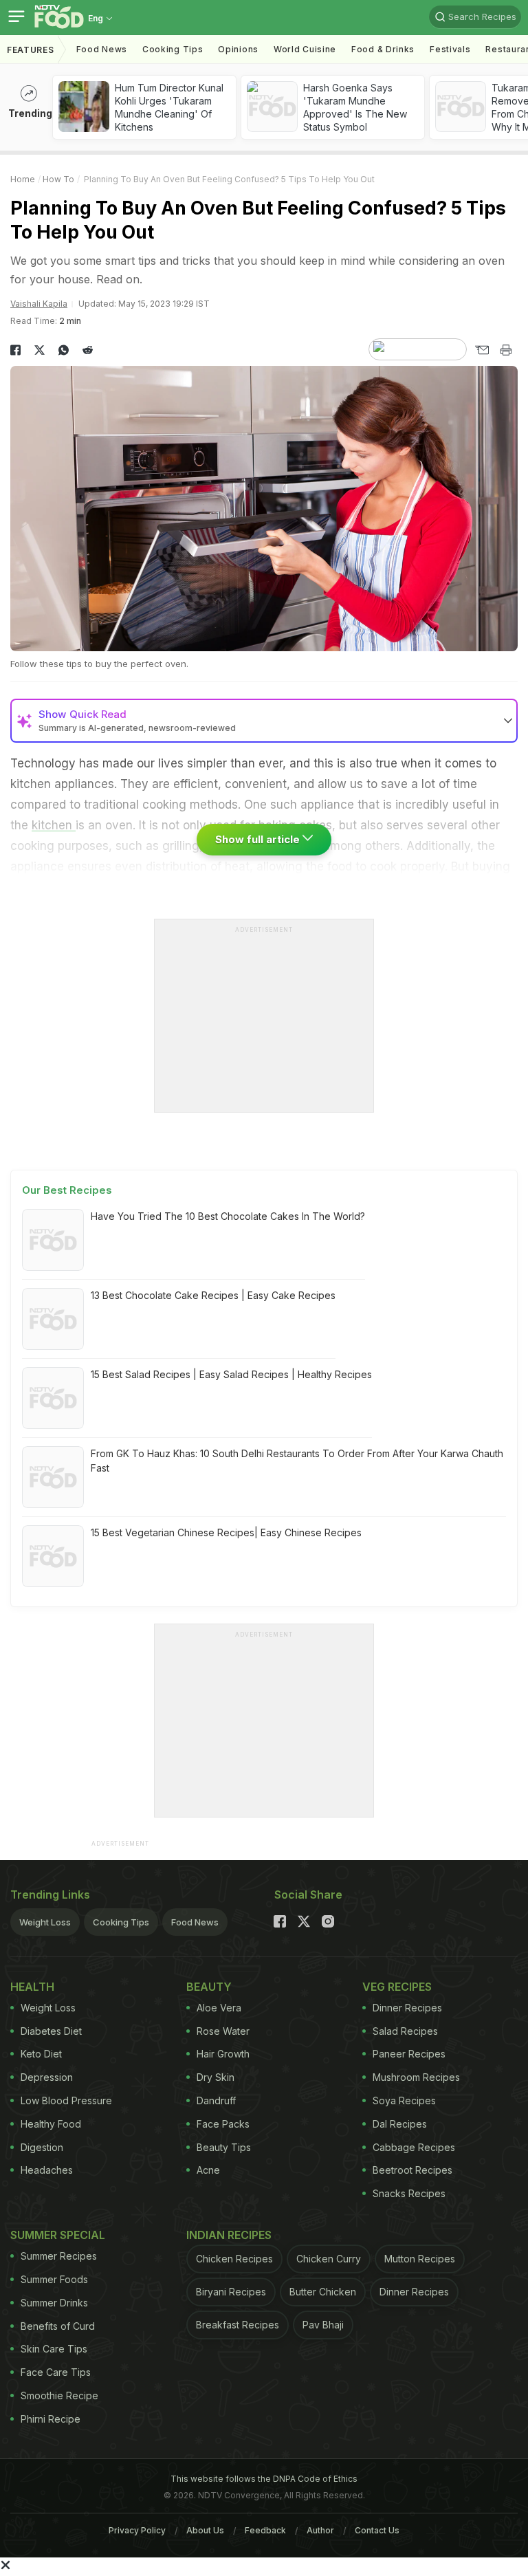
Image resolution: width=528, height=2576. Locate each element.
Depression (47, 2077)
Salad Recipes (405, 2031)
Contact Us (377, 2530)
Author (320, 2530)
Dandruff (216, 2100)
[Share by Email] (482, 350)
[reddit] (88, 350)
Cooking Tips (121, 1922)
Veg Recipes (397, 1987)
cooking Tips (173, 49)
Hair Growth (223, 2054)
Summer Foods (54, 2279)
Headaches (47, 2170)
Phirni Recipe (51, 2419)
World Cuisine (305, 49)
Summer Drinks (54, 2303)
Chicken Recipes (234, 2259)
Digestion (42, 2147)
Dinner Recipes (407, 2008)
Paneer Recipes (409, 2054)
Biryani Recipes (231, 2292)
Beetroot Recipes (412, 2170)
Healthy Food (51, 2124)
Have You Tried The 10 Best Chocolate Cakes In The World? (228, 1216)
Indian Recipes (229, 2235)
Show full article (259, 839)
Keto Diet (41, 2054)
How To (58, 179)
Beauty (209, 1987)
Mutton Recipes (420, 2259)
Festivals (450, 49)
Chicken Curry (329, 2259)
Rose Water (223, 2031)
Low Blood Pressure (66, 2100)
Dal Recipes (400, 2124)
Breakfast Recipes (238, 2325)
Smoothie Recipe (59, 2395)
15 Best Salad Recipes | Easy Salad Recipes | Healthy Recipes (231, 1374)
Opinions (238, 49)
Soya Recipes (404, 2100)
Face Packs (223, 2124)
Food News (102, 49)
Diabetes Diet (51, 2031)
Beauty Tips (224, 2147)
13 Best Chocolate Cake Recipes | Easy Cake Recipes (213, 1295)
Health (32, 1987)
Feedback (265, 2530)
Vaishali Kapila (39, 304)
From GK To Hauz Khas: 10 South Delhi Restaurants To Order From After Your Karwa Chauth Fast (297, 1461)
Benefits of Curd (58, 2326)
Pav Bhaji (323, 2325)
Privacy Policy (137, 2530)
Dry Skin (216, 2077)
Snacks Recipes (409, 2193)
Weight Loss (45, 1922)
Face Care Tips (56, 2372)
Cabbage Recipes (414, 2147)
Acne (208, 2170)
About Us (205, 2530)
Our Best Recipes (67, 1190)
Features (31, 50)
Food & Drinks (383, 49)
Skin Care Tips (54, 2349)
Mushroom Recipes (416, 2077)
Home (23, 179)
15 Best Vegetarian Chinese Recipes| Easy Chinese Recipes (226, 1532)
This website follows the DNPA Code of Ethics (264, 2479)
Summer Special (58, 2235)
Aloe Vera (219, 2008)
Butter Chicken (323, 2292)
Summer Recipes (59, 2256)
